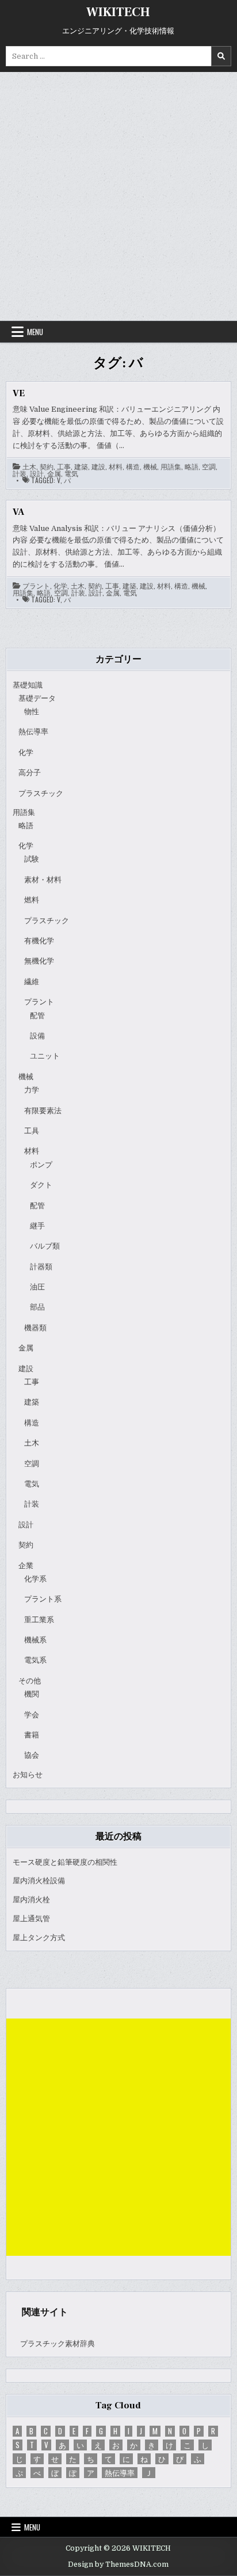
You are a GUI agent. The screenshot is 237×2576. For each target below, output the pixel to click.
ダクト (41, 1185)
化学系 (35, 1579)
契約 (47, 466)
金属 (54, 473)
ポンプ (41, 1165)
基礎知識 (28, 685)
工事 (64, 466)
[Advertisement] (118, 196)
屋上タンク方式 (39, 1938)
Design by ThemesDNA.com (118, 2564)
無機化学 (39, 961)
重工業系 (39, 1620)
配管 (37, 1016)
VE (19, 393)
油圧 (37, 1287)
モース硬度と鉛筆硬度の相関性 (65, 1862)
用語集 (171, 466)
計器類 (41, 1267)
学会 (32, 1715)
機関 (32, 1694)
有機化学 (39, 941)
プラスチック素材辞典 (58, 2344)
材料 (116, 466)
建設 (98, 466)
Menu (35, 332)
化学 (60, 586)
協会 (32, 1755)
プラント (36, 586)
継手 (37, 1226)
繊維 (32, 982)
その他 (30, 1681)
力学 (32, 1090)
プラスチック (41, 793)
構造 (133, 466)
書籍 (32, 1735)
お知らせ (28, 1775)
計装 (20, 473)
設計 (37, 473)
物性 (32, 712)
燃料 (32, 900)
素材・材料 (43, 880)
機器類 (35, 1328)
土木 (29, 466)
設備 (37, 1036)
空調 (209, 466)
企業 (26, 1566)
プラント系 (43, 1599)
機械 (150, 466)
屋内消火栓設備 (39, 1881)
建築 (81, 466)
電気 (71, 473)
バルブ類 (45, 1246)
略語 (192, 466)
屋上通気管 (31, 1919)
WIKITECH (118, 12)
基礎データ (37, 698)
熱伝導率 (33, 732)
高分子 (30, 773)
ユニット (45, 1056)
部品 (37, 1307)
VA (18, 512)
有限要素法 (43, 1111)
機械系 (35, 1640)
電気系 (35, 1660)
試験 (32, 859)
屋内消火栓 (31, 1900)
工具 (32, 1131)
